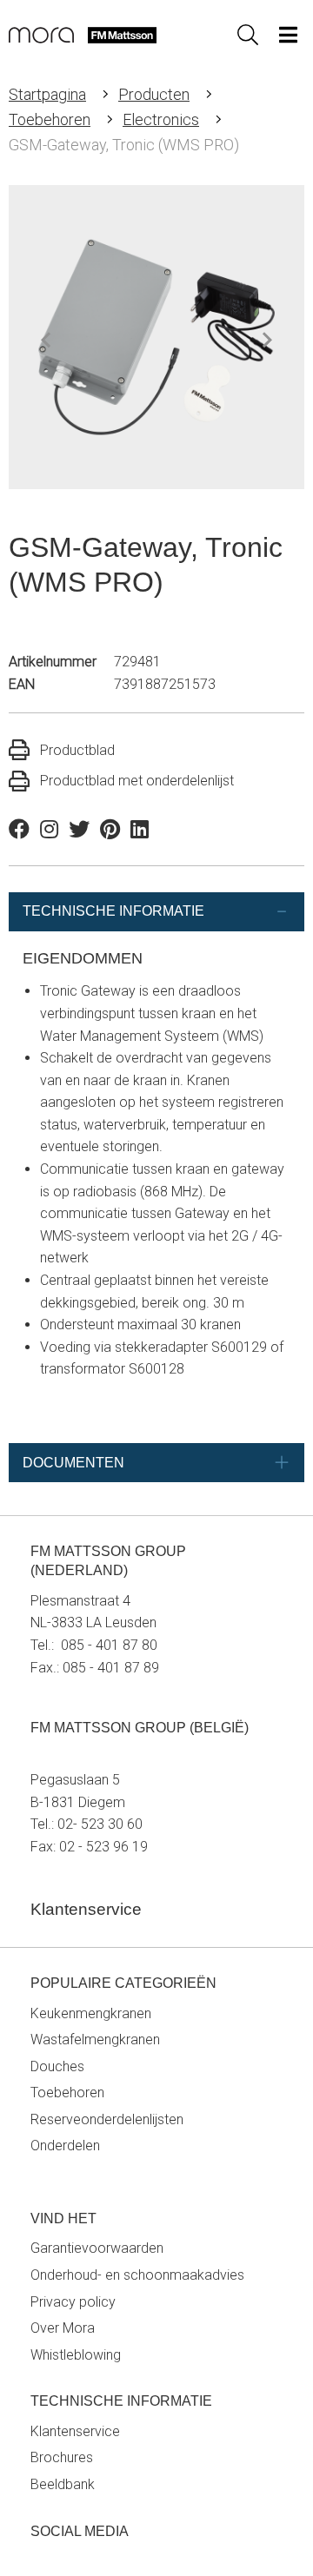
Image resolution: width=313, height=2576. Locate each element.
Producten (154, 94)
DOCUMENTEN (73, 1463)
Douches (57, 2066)
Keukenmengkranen (91, 2013)
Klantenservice (75, 2431)
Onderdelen (65, 2146)
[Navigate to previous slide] (46, 341)
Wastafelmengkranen (95, 2040)
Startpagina (47, 94)
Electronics (161, 119)
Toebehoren (50, 119)
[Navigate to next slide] (267, 341)
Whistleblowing (76, 2355)
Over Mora (63, 2328)
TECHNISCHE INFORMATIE (113, 911)
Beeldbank (63, 2484)
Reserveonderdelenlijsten (107, 2119)
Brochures (62, 2457)
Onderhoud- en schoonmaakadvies (137, 2275)
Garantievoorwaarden (97, 2248)
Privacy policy (73, 2302)
